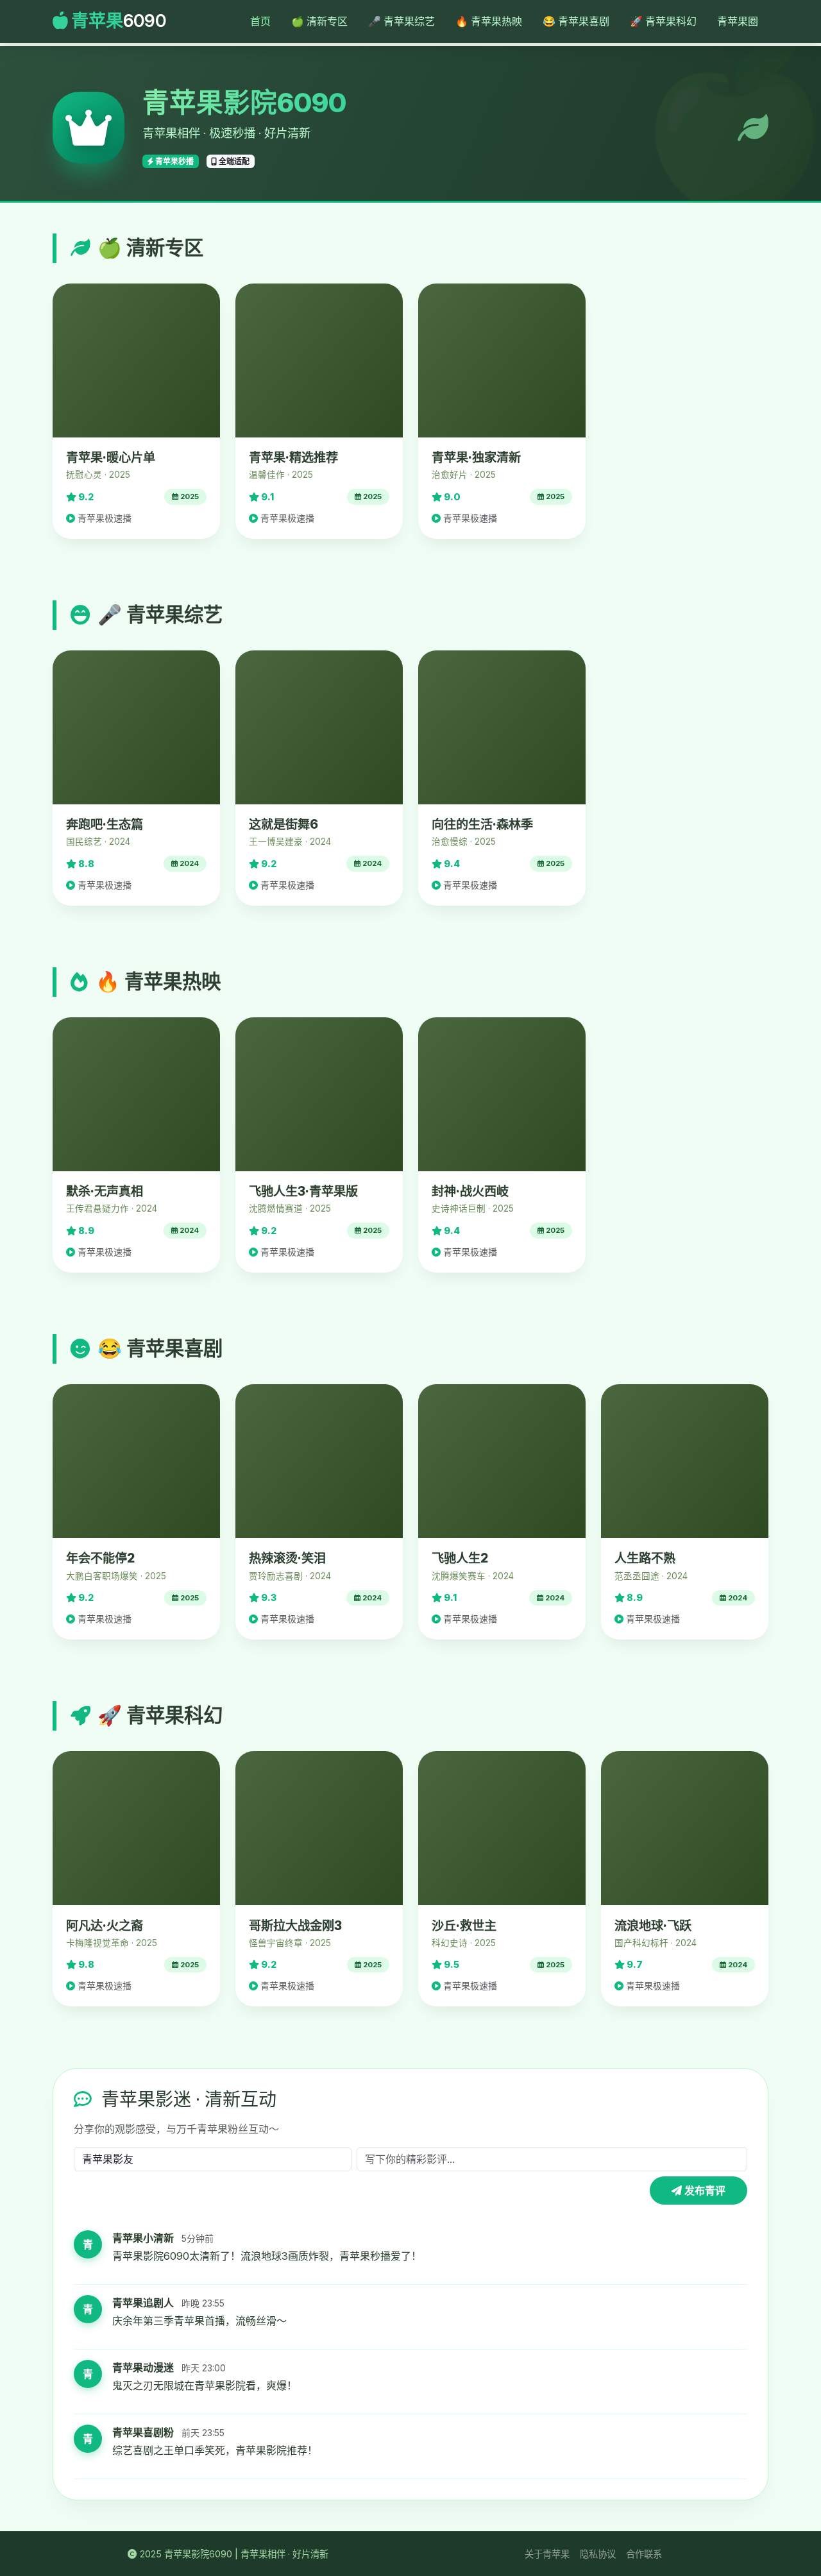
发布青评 (704, 2190)
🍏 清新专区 (319, 21)
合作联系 (644, 2554)
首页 (260, 21)
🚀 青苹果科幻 (663, 21)
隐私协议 (598, 2554)
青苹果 (117, 21)
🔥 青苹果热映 (489, 21)
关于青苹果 (547, 2554)
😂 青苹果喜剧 (576, 21)
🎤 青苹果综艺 (402, 21)
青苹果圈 (738, 21)
